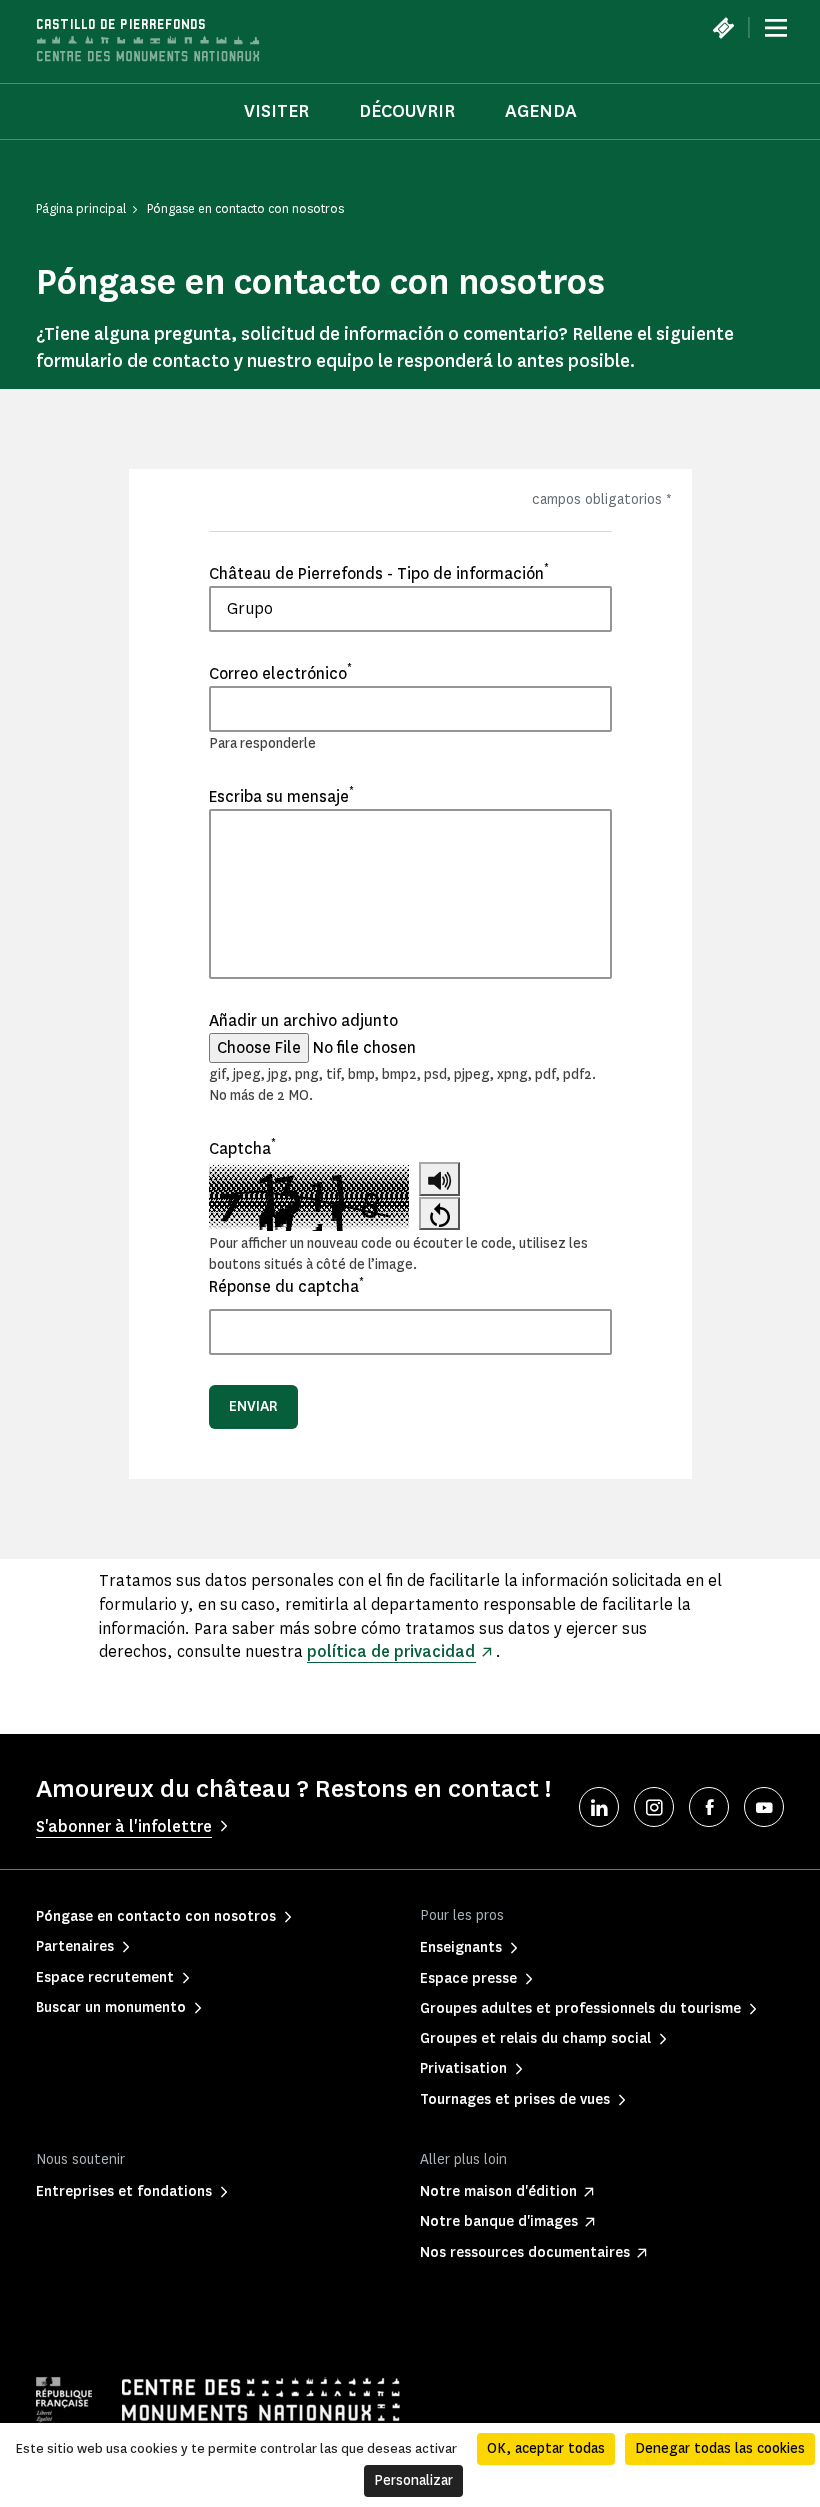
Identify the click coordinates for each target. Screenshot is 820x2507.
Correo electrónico (280, 673)
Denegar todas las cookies (720, 2448)
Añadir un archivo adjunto (303, 1020)
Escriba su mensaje (281, 796)
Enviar (253, 1406)
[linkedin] (599, 1807)
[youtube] (764, 1807)
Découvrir (407, 111)
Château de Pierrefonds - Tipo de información (379, 573)
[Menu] (776, 28)
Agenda (541, 111)
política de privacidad (391, 1651)
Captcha (242, 1148)
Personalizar (413, 2480)
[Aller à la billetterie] (723, 28)
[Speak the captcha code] (439, 1178)
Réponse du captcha (286, 1286)
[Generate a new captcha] (439, 1213)
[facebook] (709, 1807)
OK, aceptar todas (546, 2448)
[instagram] (654, 1807)
